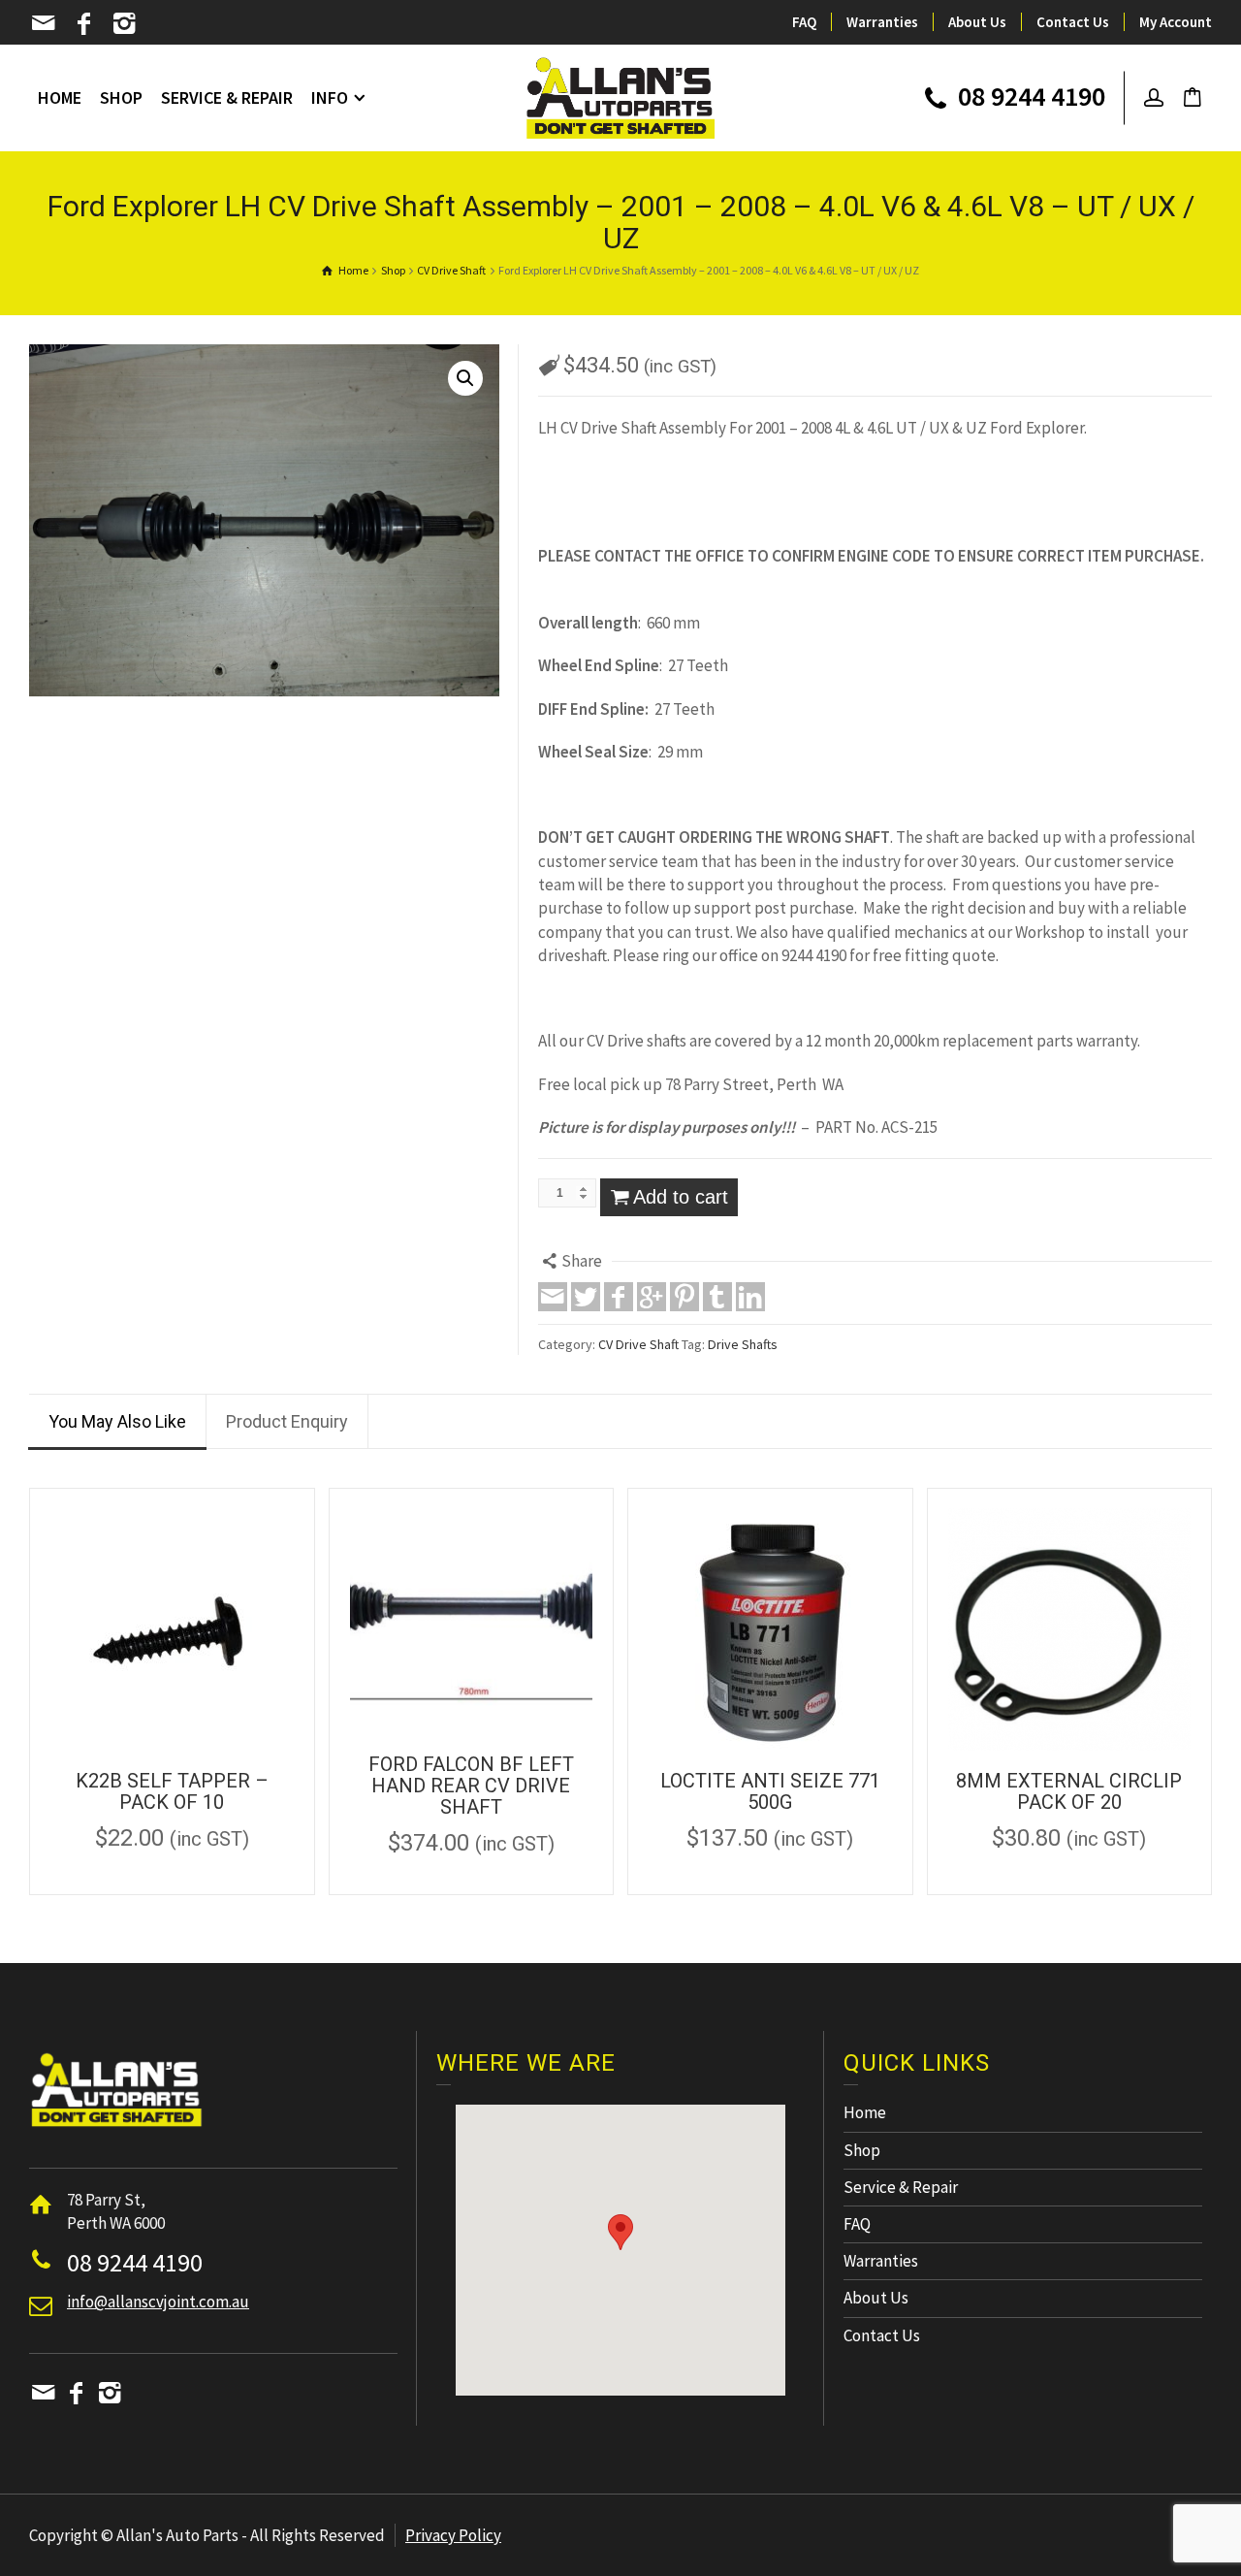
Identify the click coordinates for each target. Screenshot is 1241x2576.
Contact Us (1073, 22)
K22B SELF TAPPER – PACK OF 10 (172, 1791)
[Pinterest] (684, 1297)
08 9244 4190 (1029, 98)
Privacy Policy (453, 2535)
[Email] (45, 23)
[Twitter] (586, 1297)
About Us (977, 22)
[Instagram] (126, 23)
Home (865, 2112)
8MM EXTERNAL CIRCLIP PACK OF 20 (1069, 1791)
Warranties (882, 22)
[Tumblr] (717, 1297)
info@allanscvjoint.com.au (158, 2302)
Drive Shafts (743, 1344)
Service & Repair (901, 2187)
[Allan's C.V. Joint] (621, 96)
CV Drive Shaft (638, 1344)
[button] (620, 2232)
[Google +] (652, 1297)
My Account (1176, 22)
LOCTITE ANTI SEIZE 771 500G (770, 1791)
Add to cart (681, 1197)
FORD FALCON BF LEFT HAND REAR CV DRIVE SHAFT (471, 1786)
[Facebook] (86, 23)
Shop (862, 2150)
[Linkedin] (750, 1297)
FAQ (804, 22)
